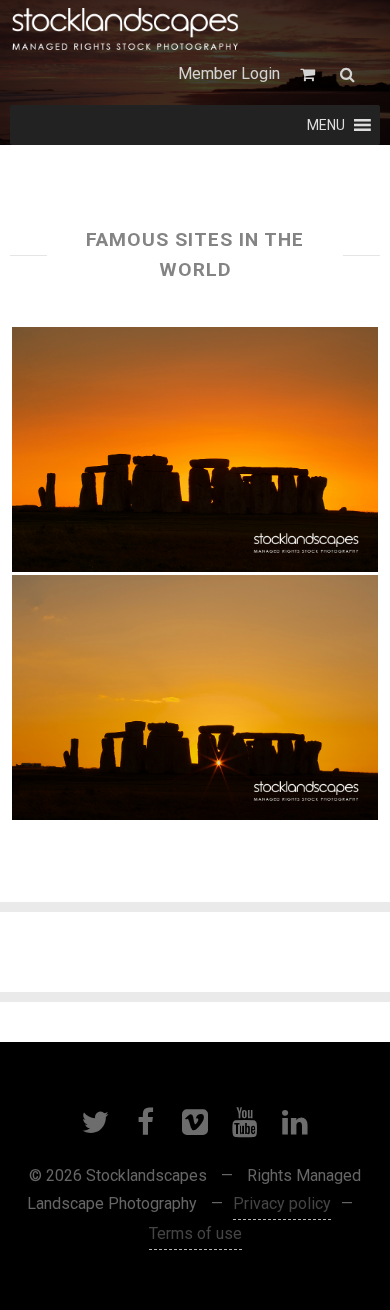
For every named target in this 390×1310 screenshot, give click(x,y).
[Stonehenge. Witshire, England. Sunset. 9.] (195, 449)
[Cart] (310, 74)
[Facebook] (145, 1122)
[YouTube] (245, 1122)
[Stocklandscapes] (126, 30)
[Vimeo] (195, 1122)
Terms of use (195, 1233)
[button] (326, 125)
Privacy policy (282, 1203)
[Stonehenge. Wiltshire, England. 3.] (195, 697)
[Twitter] (95, 1122)
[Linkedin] (295, 1122)
